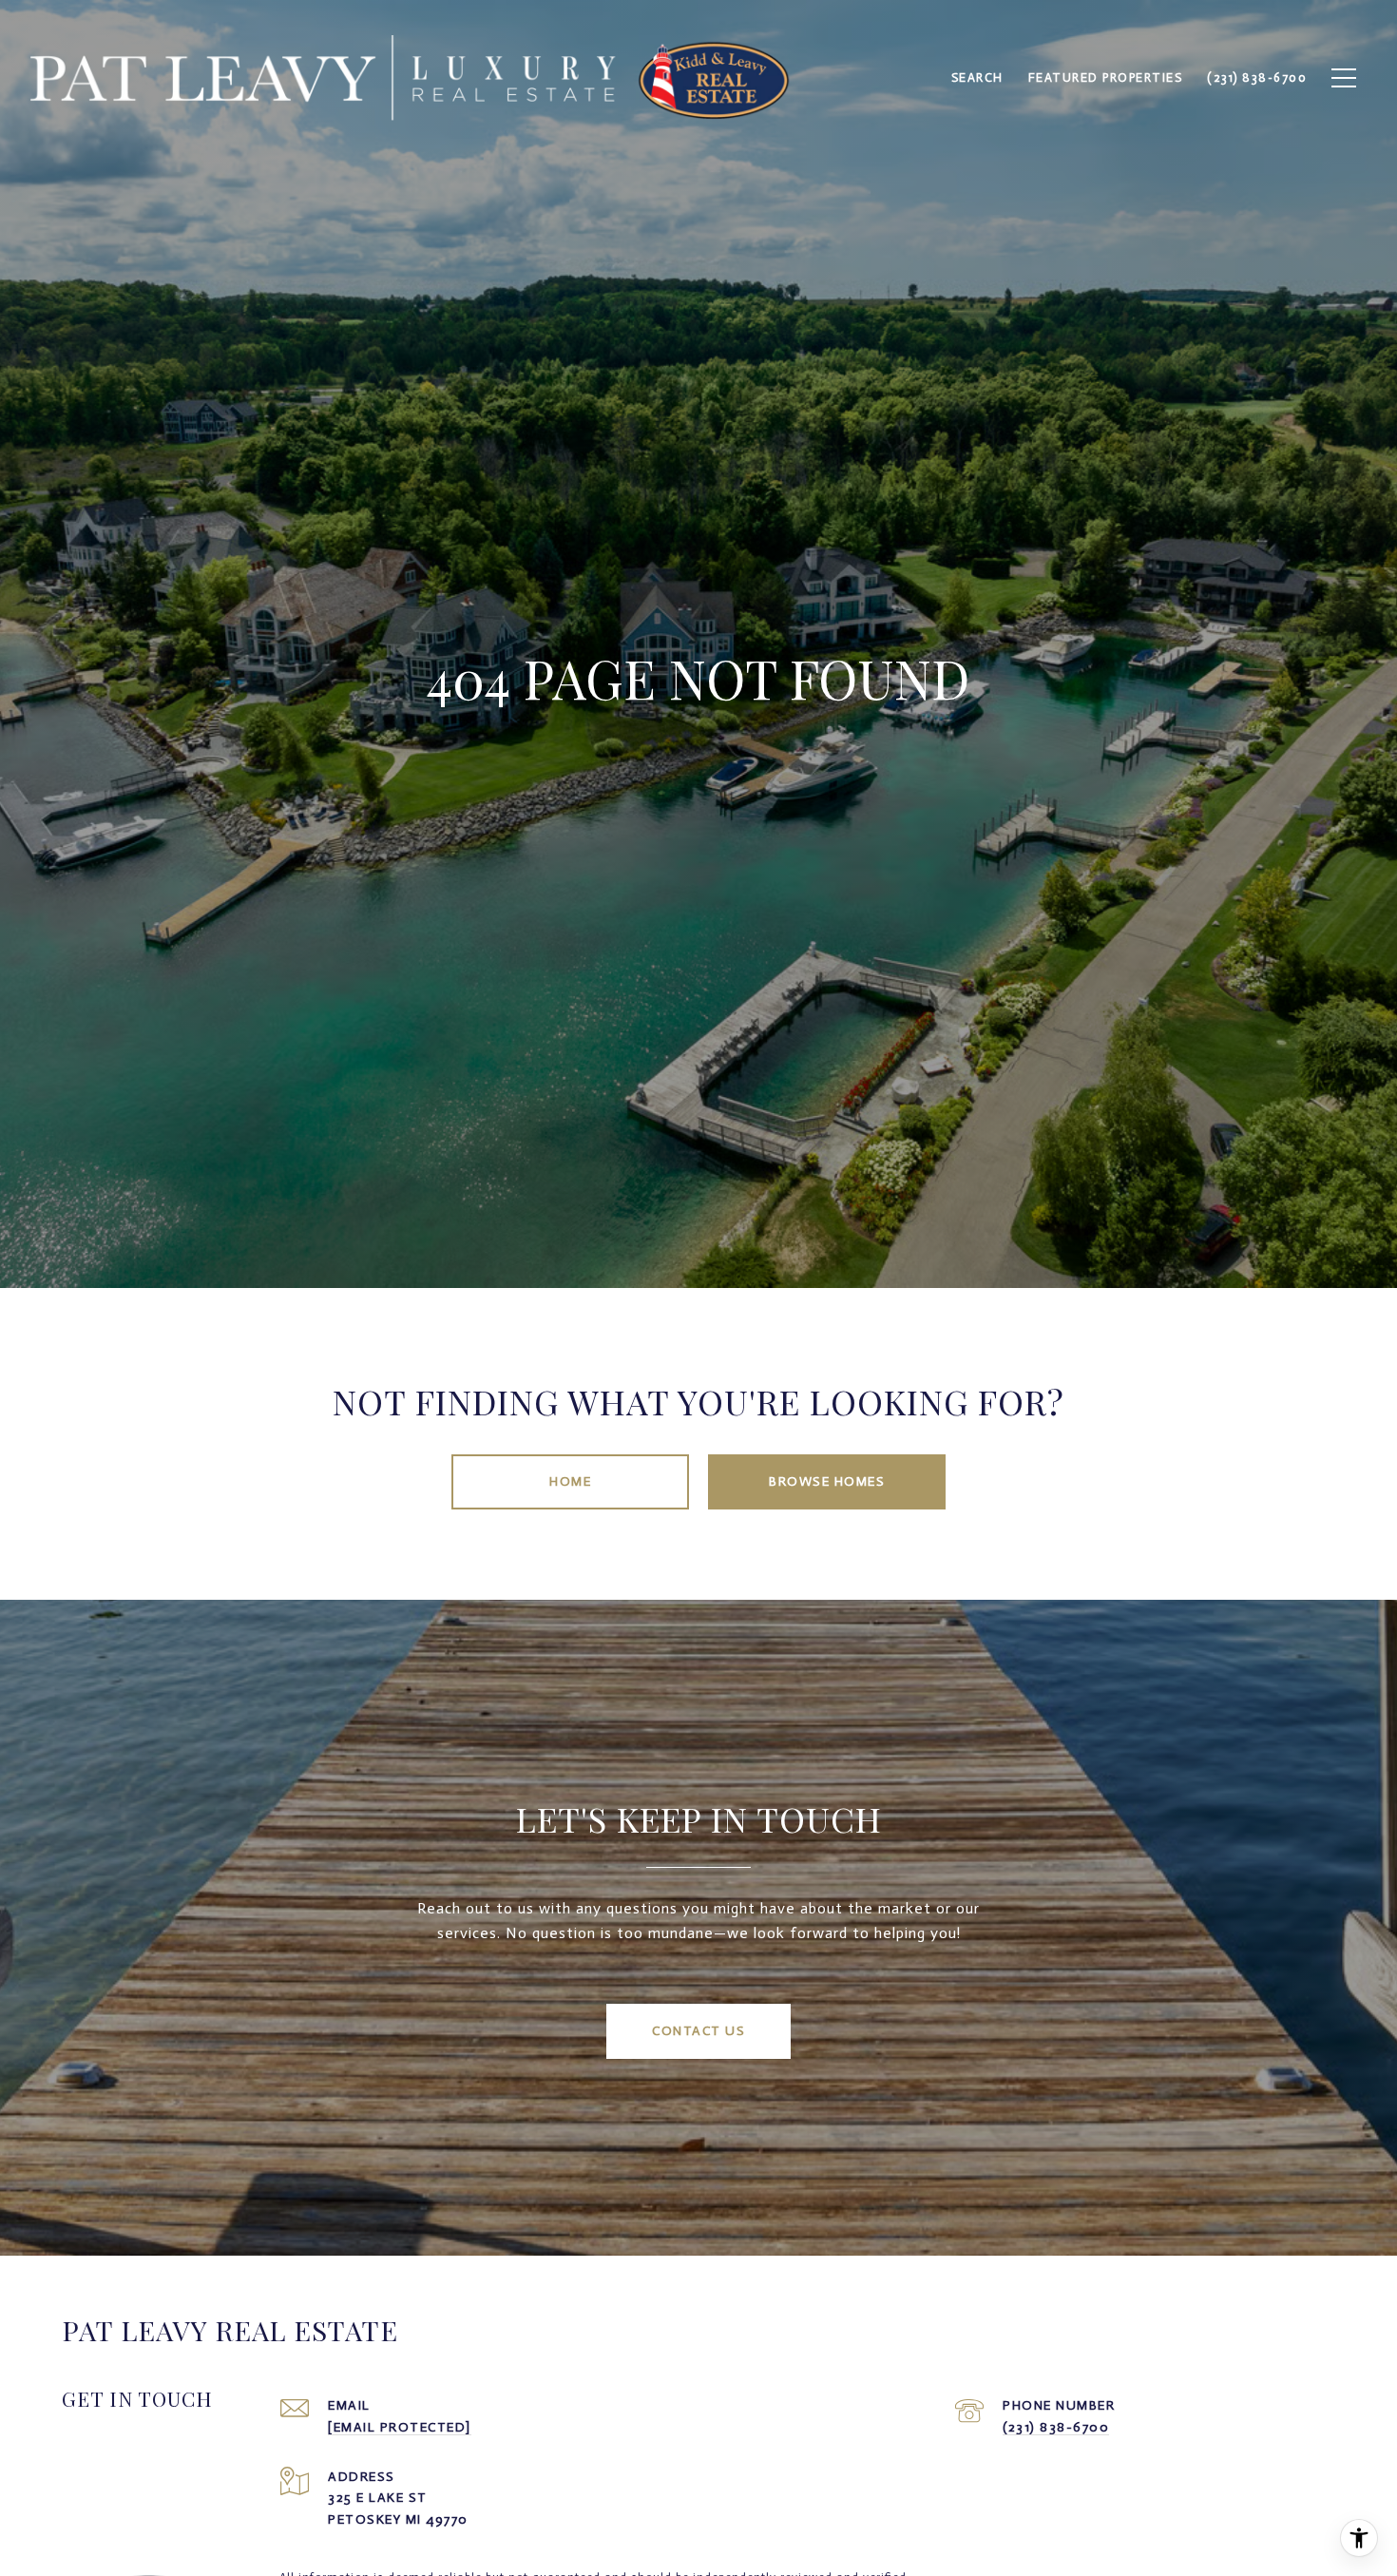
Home (570, 1481)
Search (977, 77)
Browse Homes (827, 1481)
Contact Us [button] (698, 2031)
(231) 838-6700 (1056, 2427)
